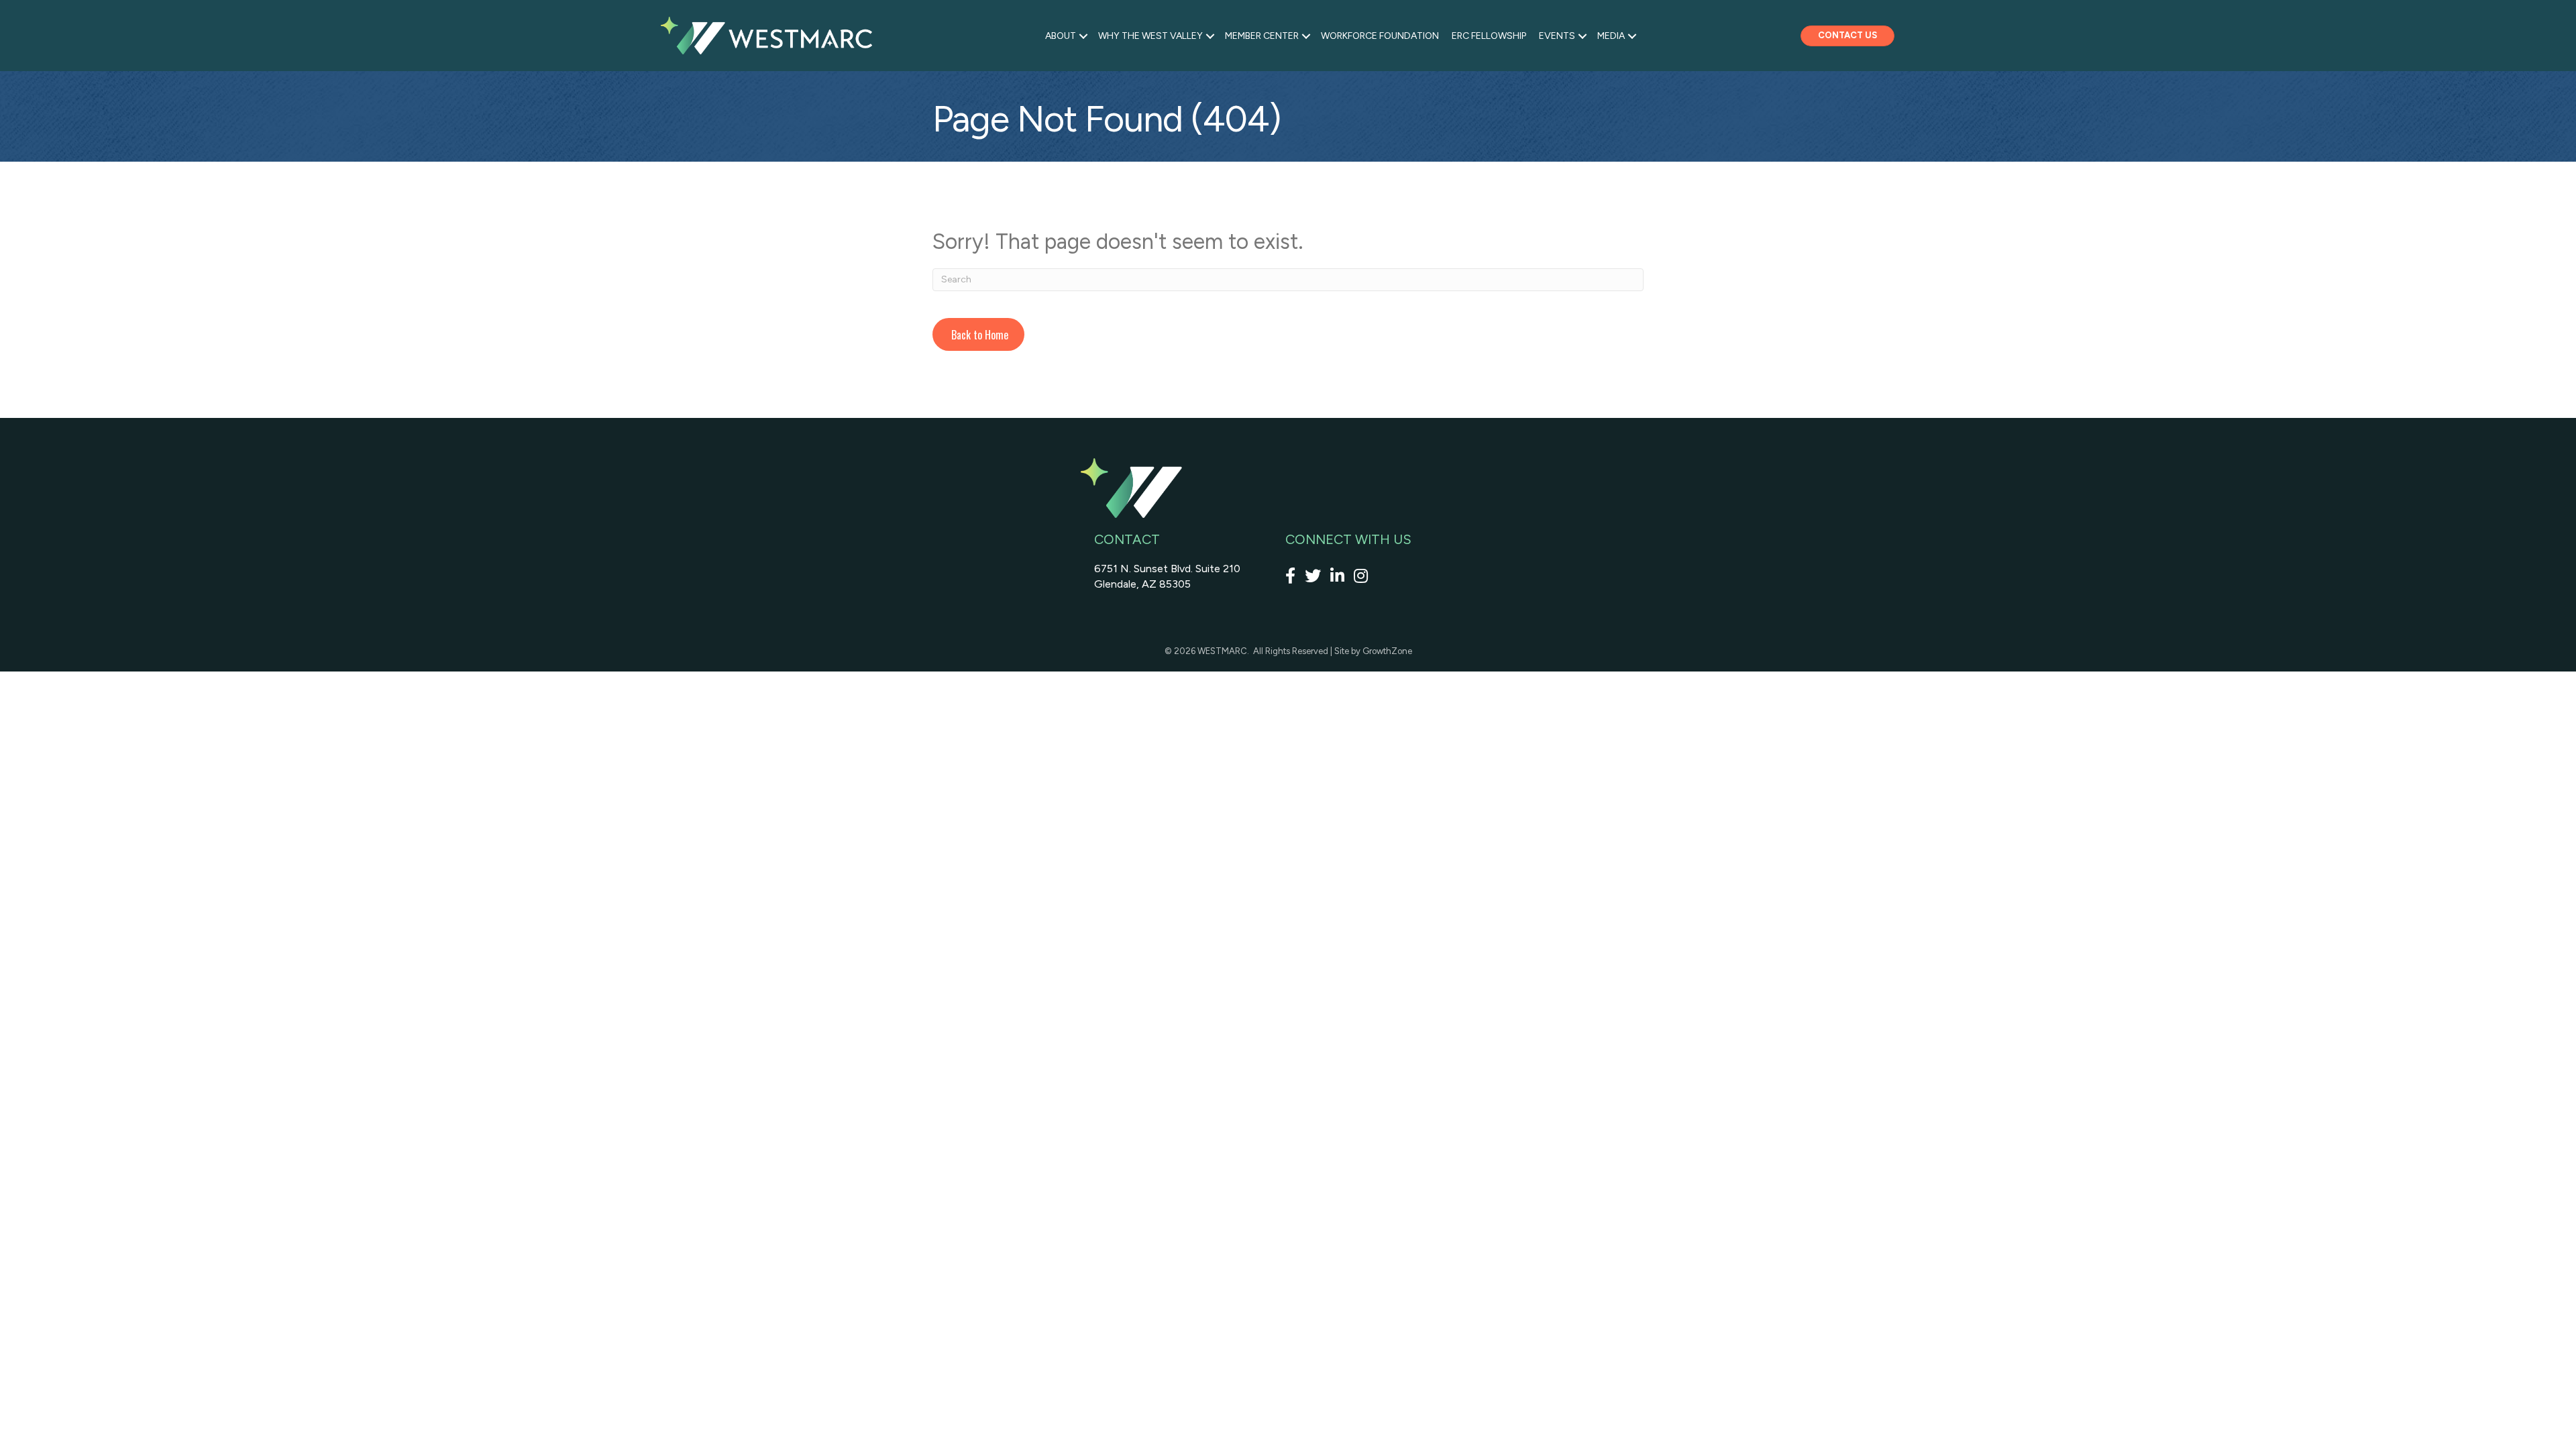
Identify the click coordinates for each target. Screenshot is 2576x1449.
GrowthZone (1387, 651)
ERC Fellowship (1489, 36)
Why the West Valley (1150, 36)
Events (1557, 36)
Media (1611, 36)
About (1061, 36)
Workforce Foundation (1380, 36)
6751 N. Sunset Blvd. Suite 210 (1167, 569)
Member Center (1262, 36)
